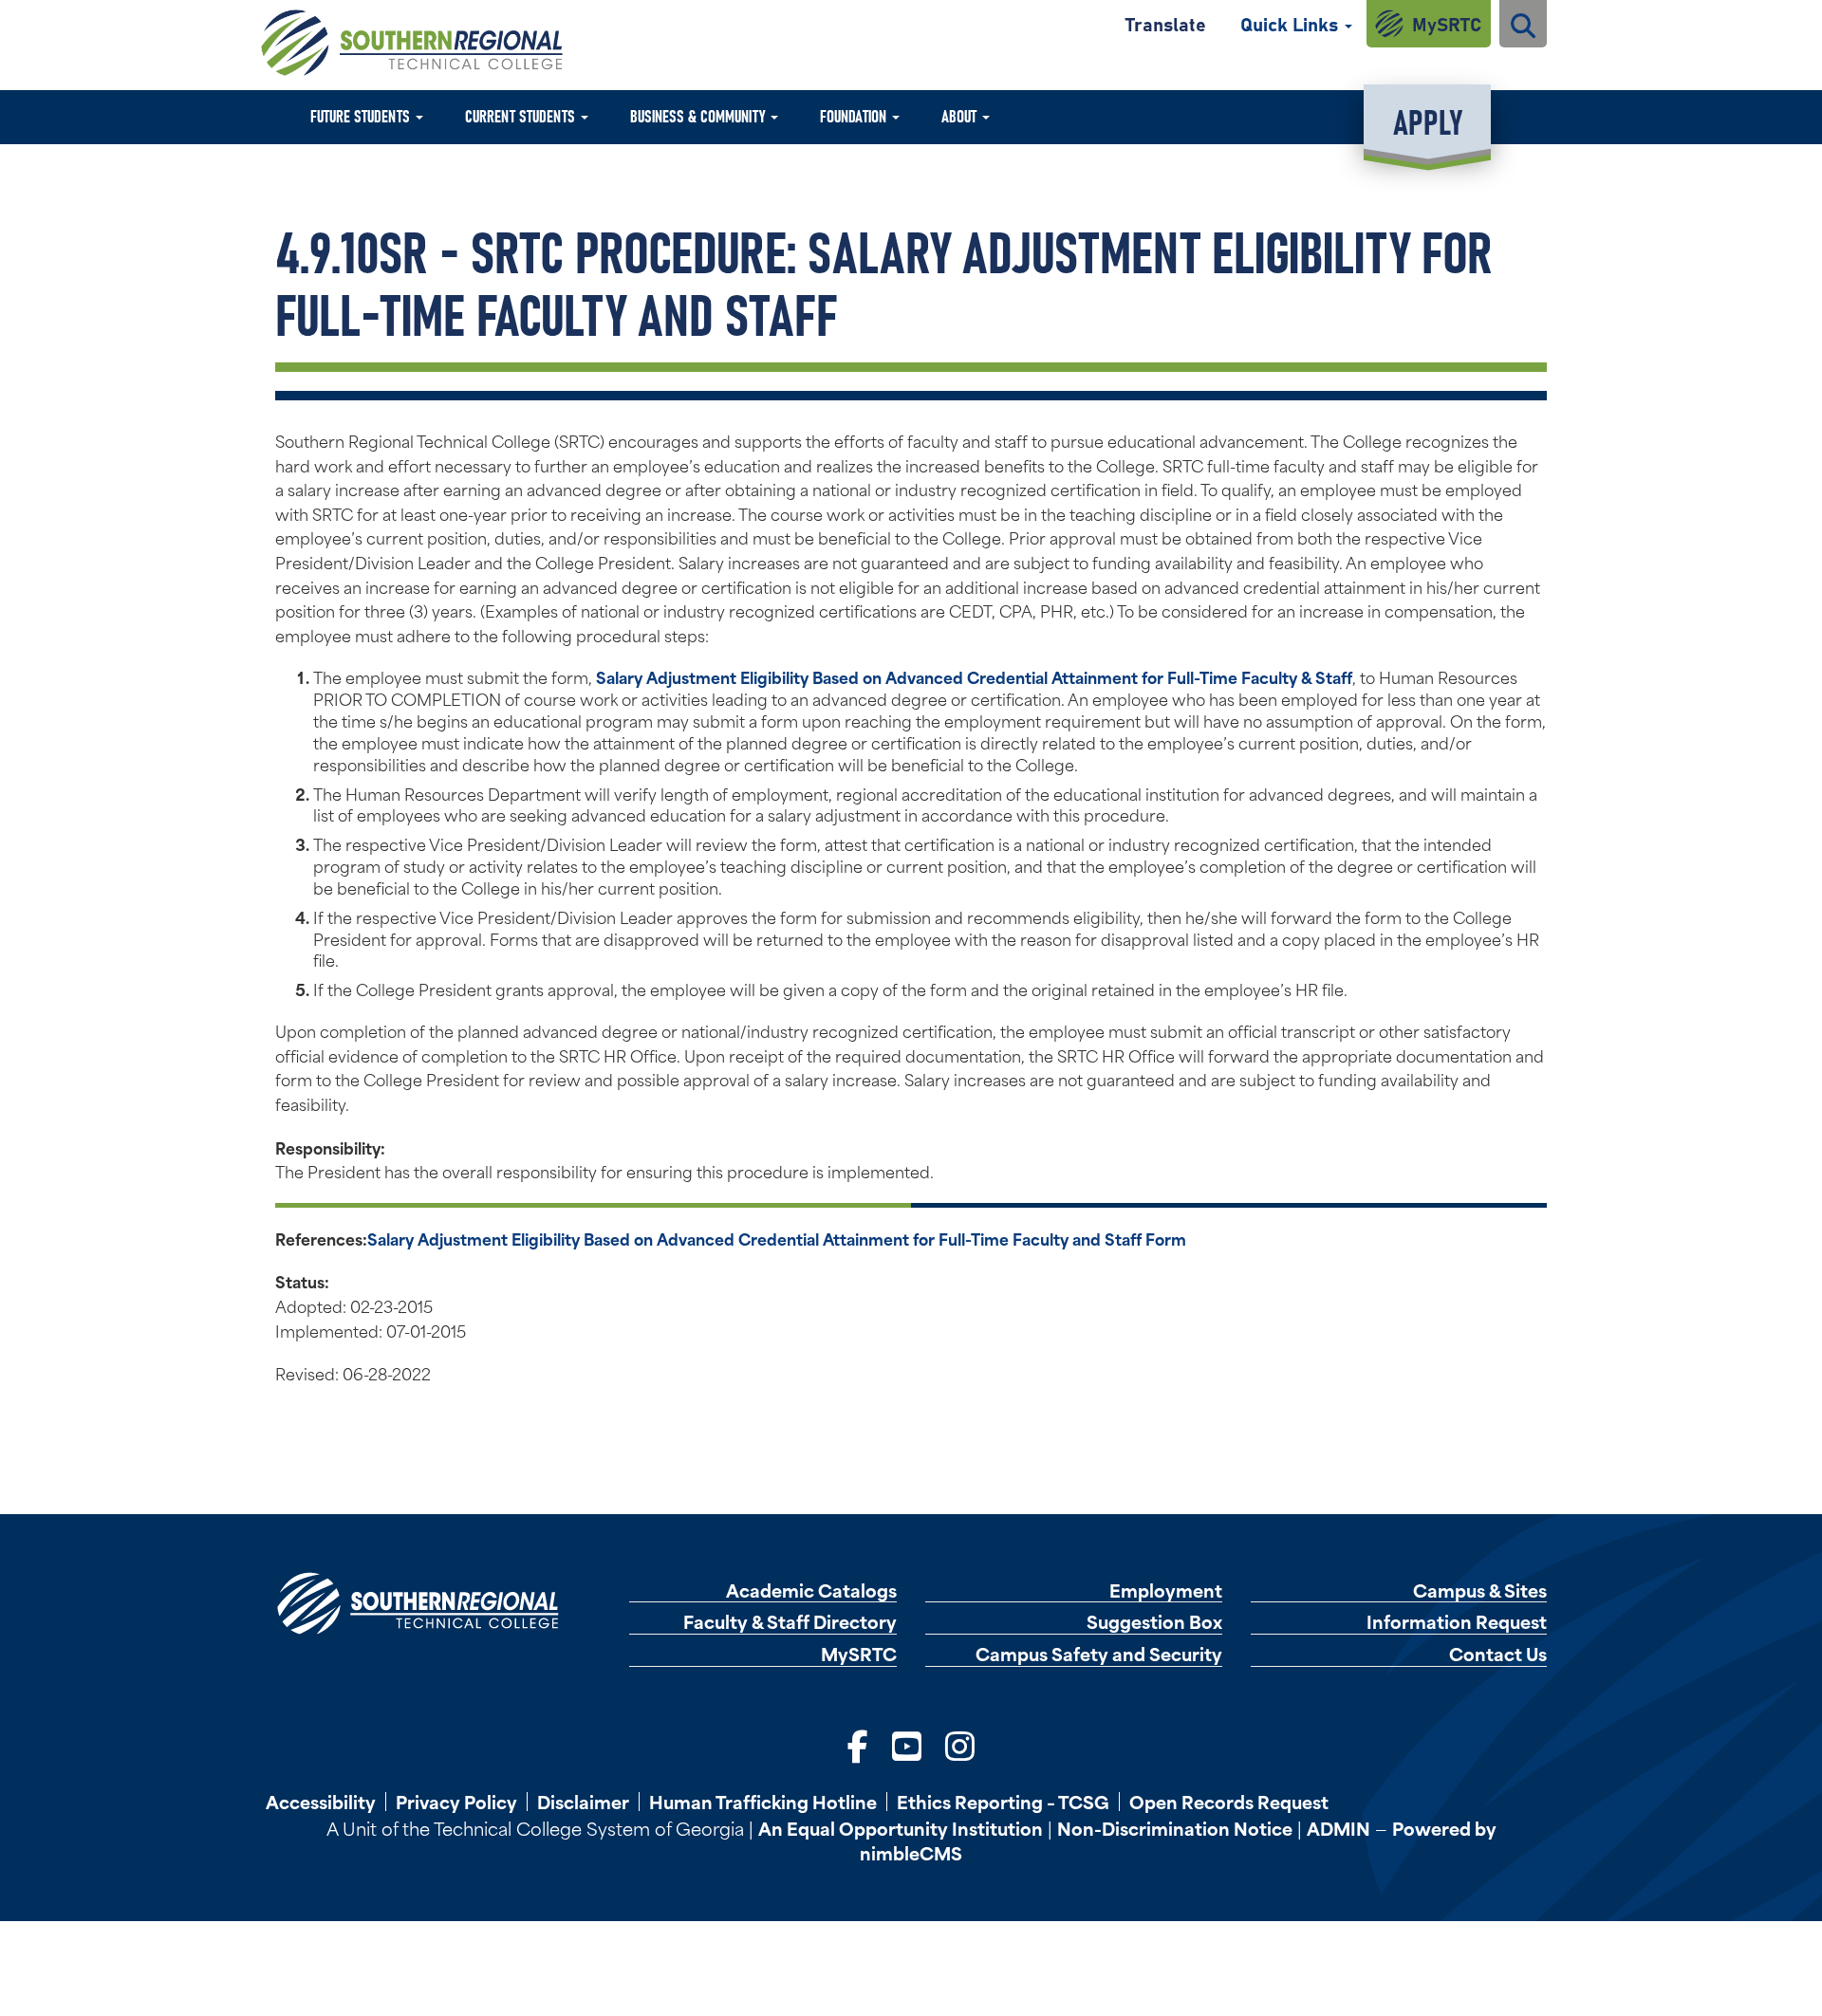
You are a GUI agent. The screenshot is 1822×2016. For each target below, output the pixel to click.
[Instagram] (960, 1743)
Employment (1166, 1591)
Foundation (855, 115)
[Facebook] (858, 1743)
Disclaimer (583, 1802)
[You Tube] (907, 1743)
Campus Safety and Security (1099, 1654)
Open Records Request (1229, 1802)
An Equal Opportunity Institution (901, 1828)
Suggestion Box (1154, 1622)
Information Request (1457, 1622)
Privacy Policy (456, 1802)
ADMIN (1339, 1828)
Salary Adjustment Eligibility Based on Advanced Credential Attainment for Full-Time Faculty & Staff (974, 676)
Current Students (522, 115)
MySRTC (1447, 23)
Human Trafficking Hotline (763, 1802)
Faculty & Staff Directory (790, 1622)
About (961, 115)
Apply (1428, 120)
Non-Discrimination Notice (1175, 1828)
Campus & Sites (1480, 1591)
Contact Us (1498, 1654)
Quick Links (1292, 23)
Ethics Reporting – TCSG (1003, 1802)
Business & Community (699, 115)
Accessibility (321, 1802)
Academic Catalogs (811, 1591)
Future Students (362, 115)
